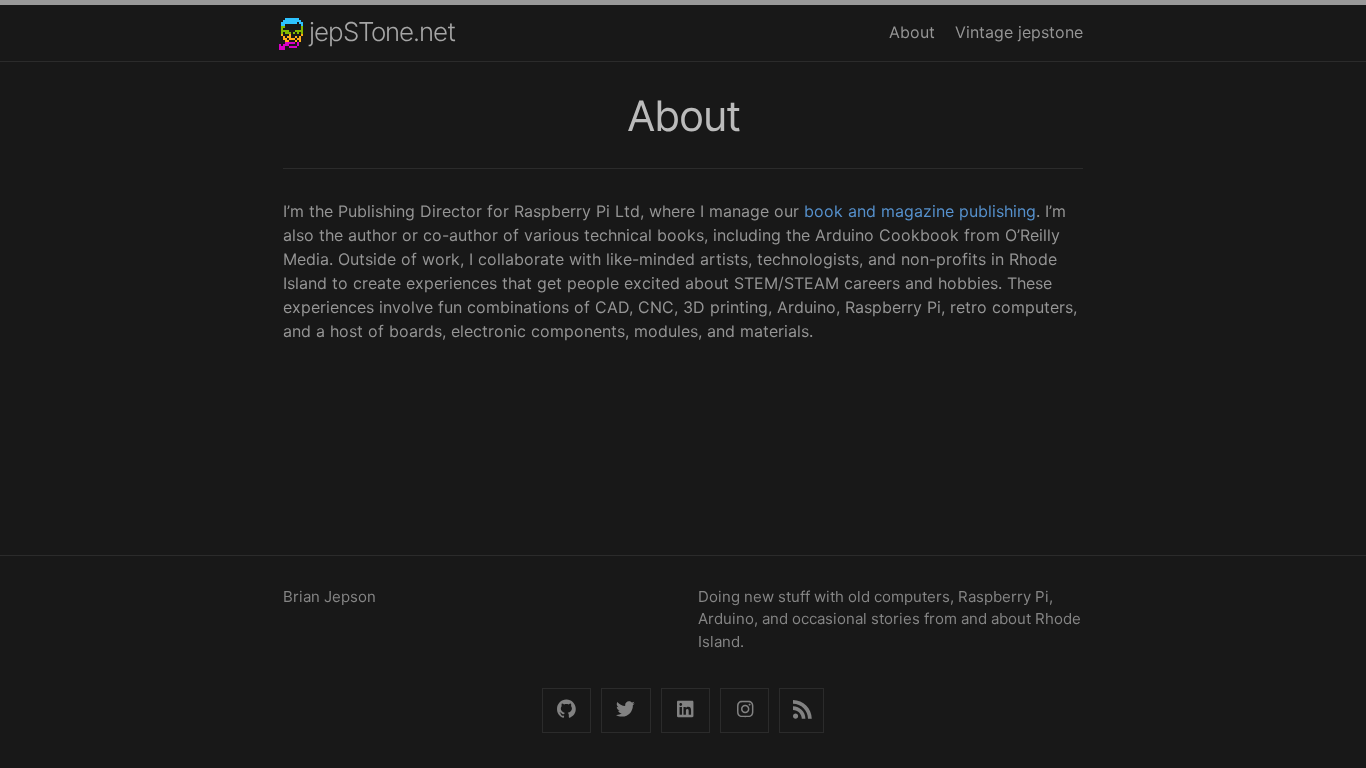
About (912, 32)
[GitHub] (566, 710)
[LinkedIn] (685, 710)
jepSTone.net (382, 31)
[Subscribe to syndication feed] (801, 710)
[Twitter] (625, 710)
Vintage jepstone (1019, 32)
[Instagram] (744, 710)
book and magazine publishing (920, 211)
